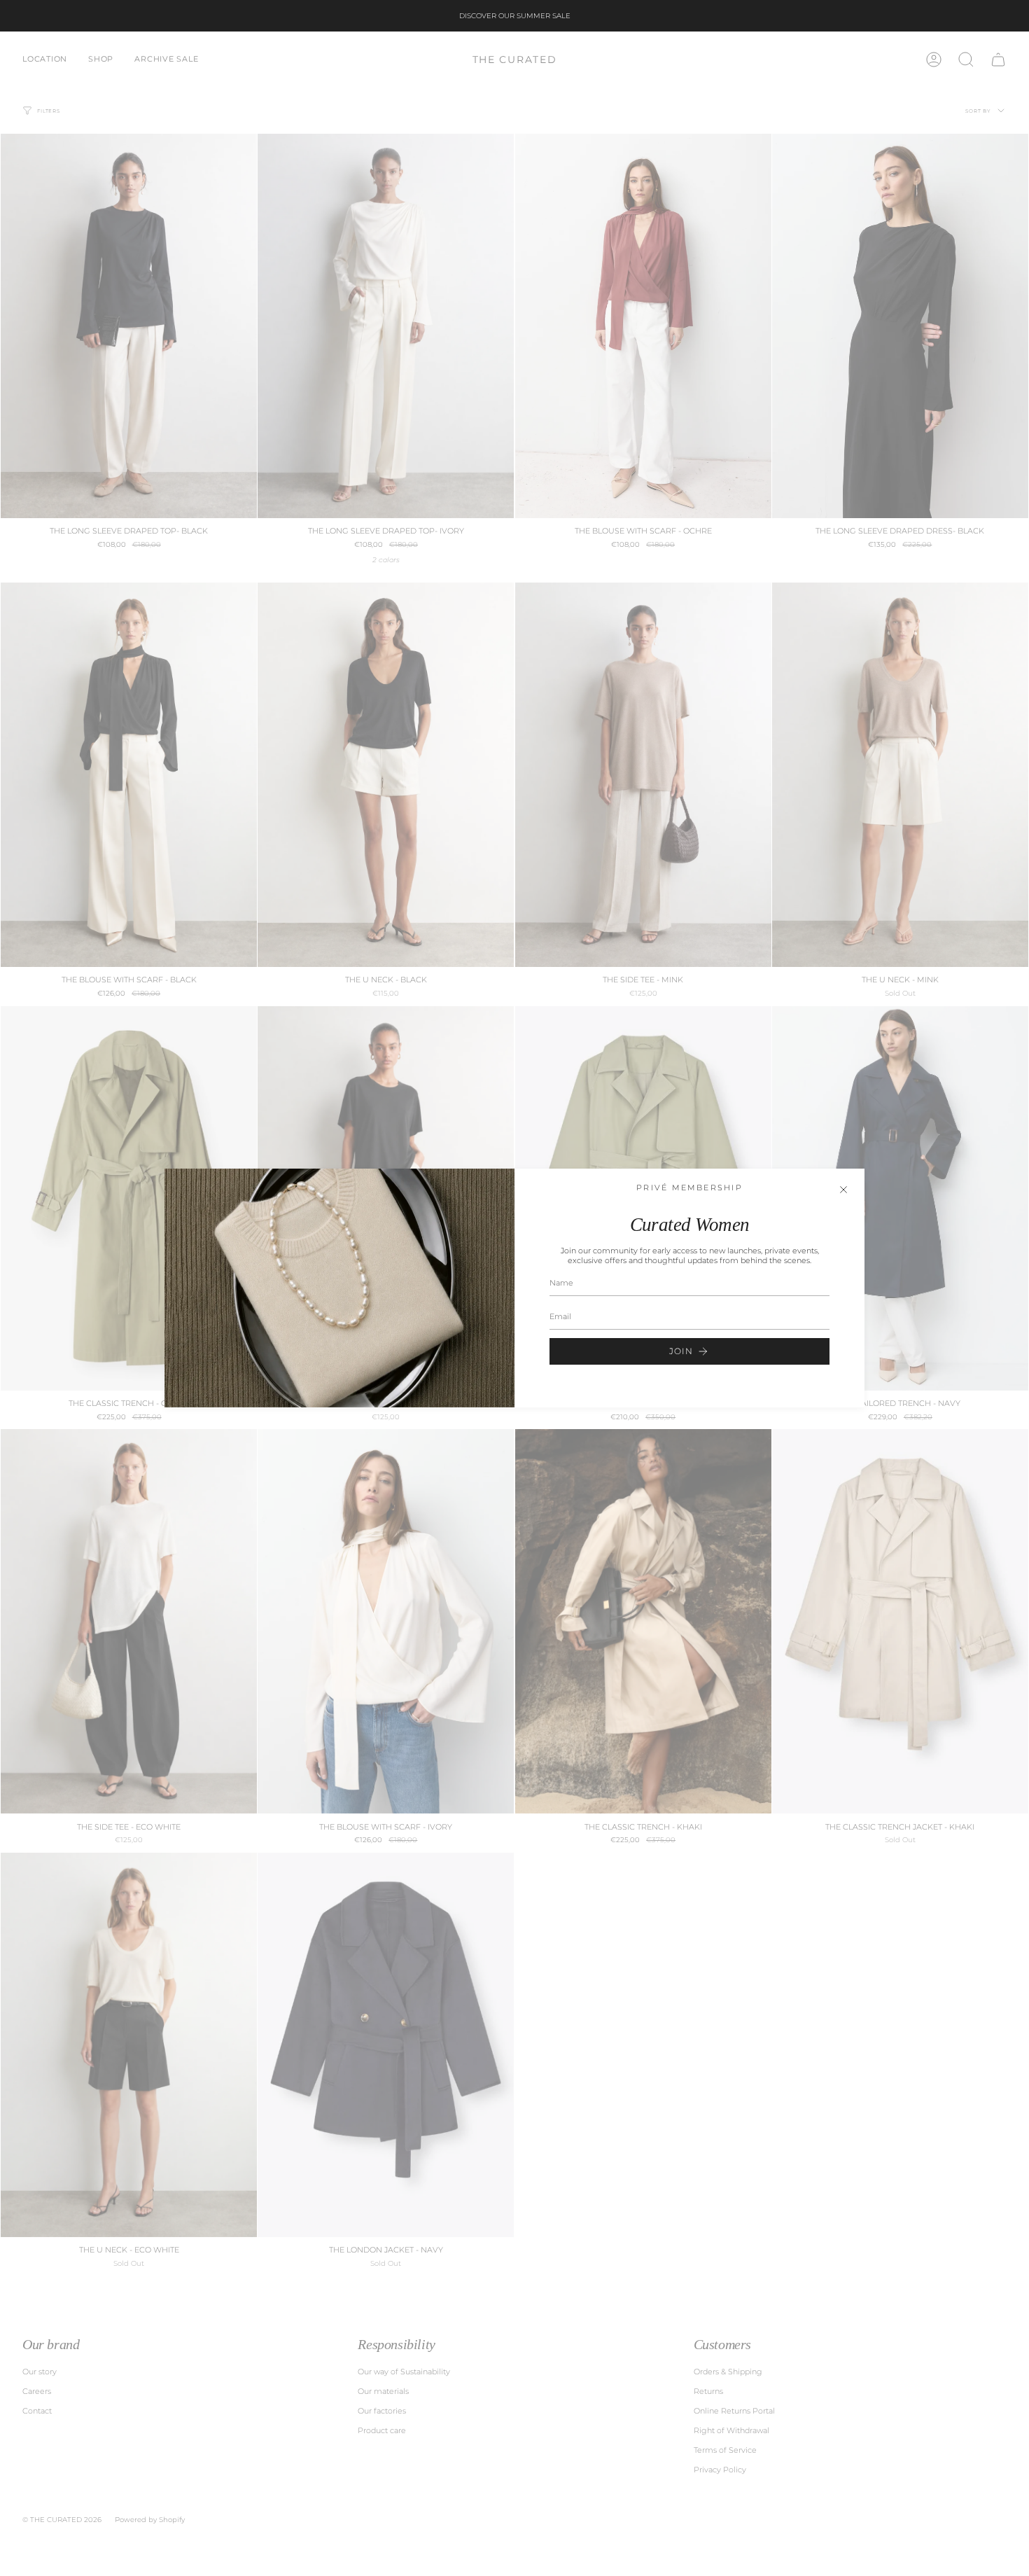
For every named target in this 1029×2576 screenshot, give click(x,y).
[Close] (843, 1190)
